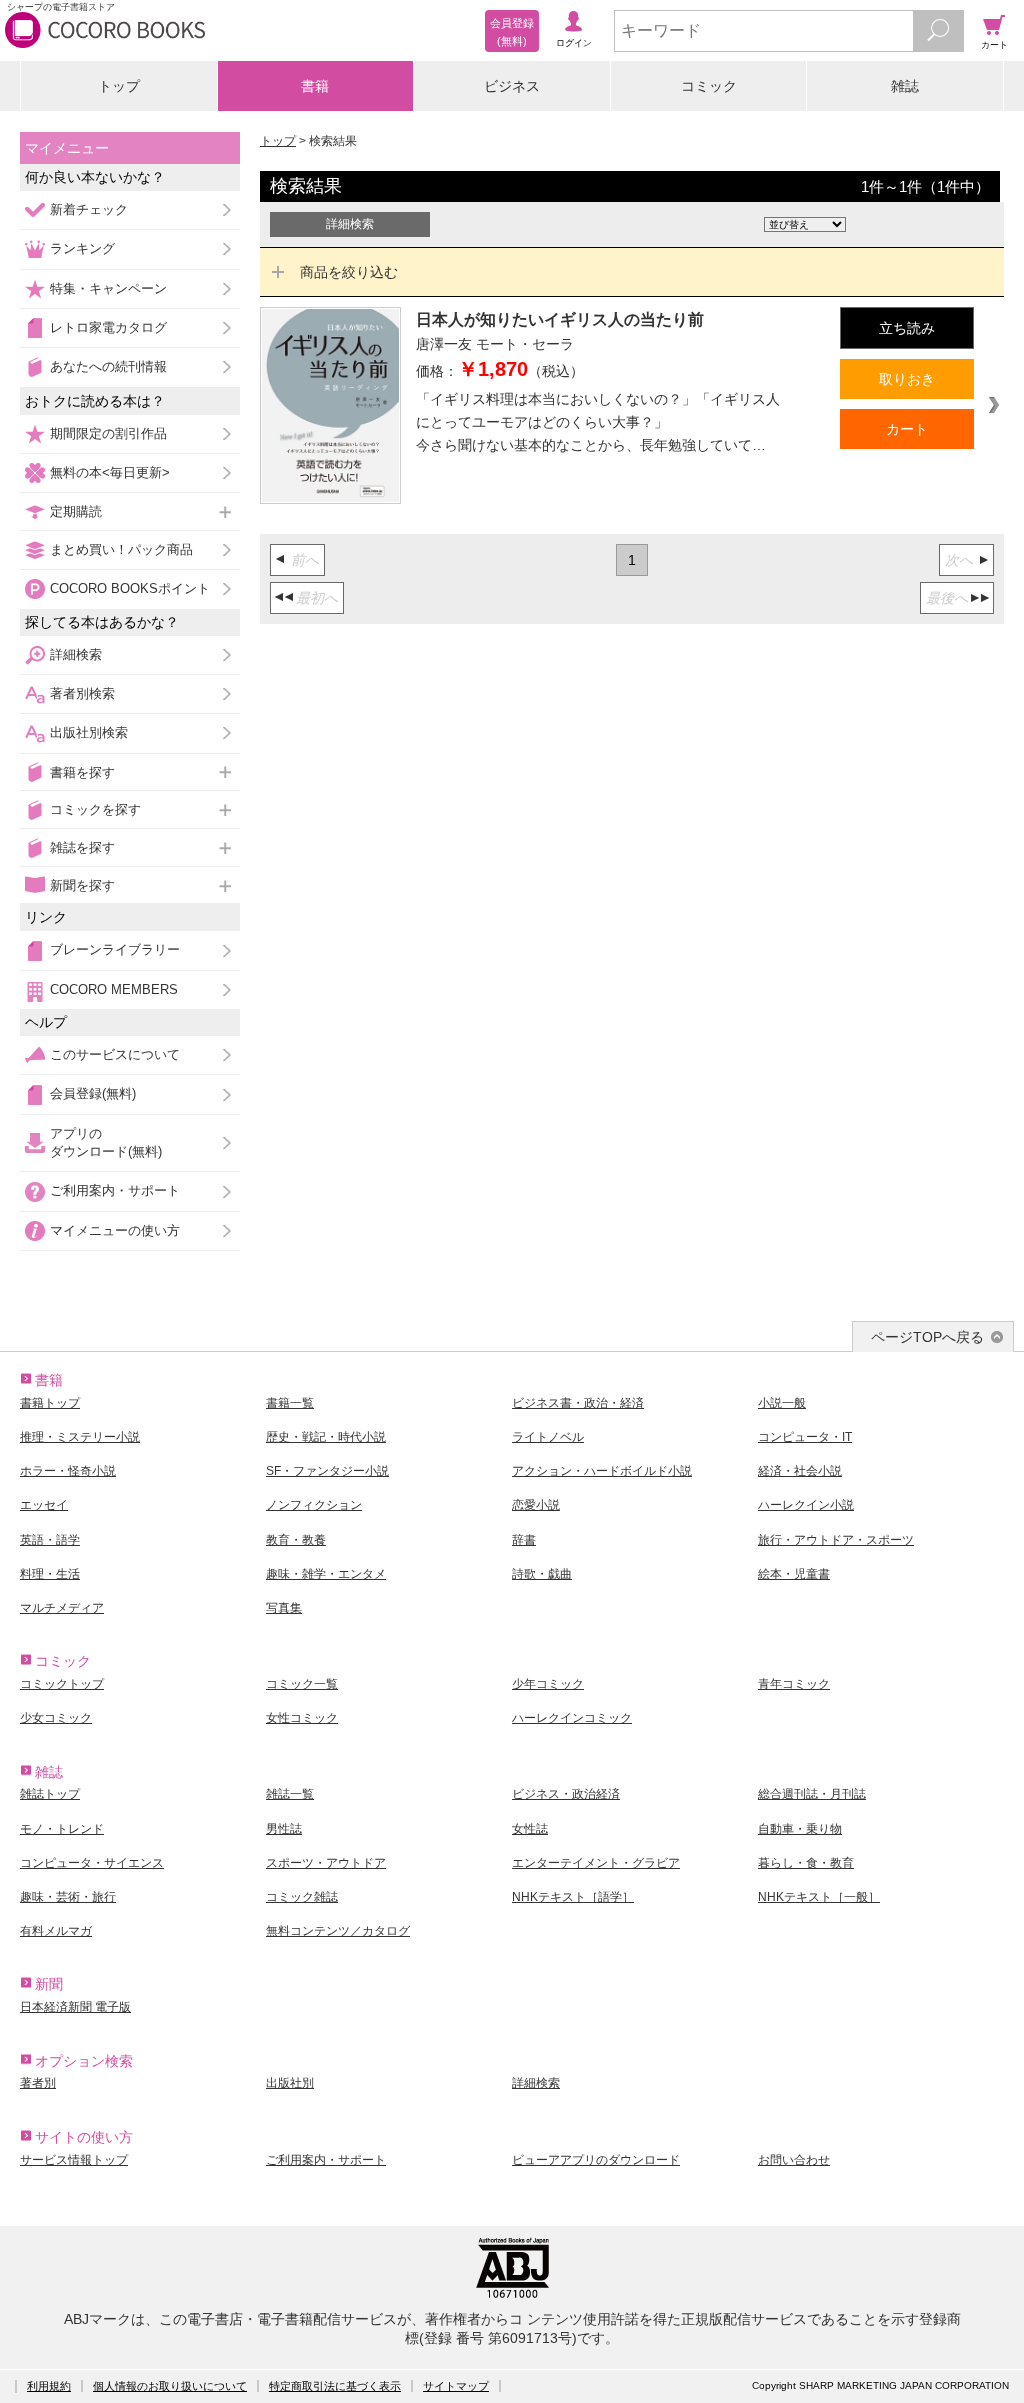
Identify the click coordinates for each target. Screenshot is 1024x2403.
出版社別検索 (89, 732)
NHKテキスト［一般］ (819, 1897)
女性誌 (530, 1829)
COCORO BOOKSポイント (130, 588)
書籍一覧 (290, 1403)
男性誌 (284, 1829)
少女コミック (56, 1718)
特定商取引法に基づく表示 (335, 2386)
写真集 (284, 1608)
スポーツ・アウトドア (326, 1863)
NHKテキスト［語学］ (573, 1897)
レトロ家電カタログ (108, 327)
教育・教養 (296, 1540)
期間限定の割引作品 (108, 433)
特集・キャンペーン (108, 288)
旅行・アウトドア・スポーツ (836, 1540)
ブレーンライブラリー (115, 949)
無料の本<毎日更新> (110, 472)
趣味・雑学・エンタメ (326, 1574)
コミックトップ (62, 1684)
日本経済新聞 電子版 (75, 2007)
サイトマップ (456, 2386)
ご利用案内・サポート (115, 1190)
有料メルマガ (56, 1931)
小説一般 (782, 1403)
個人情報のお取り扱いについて (170, 2386)
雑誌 (905, 86)
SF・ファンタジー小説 (327, 1471)
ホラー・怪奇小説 (68, 1471)
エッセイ (44, 1505)
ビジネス (512, 86)
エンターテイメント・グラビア (596, 1863)
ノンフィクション (314, 1505)
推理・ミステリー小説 (80, 1437)
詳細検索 (76, 654)
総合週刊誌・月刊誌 (812, 1794)
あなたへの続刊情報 (108, 366)
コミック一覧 (302, 1684)
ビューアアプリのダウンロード (596, 2160)
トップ (119, 86)
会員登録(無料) (93, 1093)
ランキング (82, 248)
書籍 (315, 86)
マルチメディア (62, 1608)
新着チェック (89, 209)
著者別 (38, 2083)
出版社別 (290, 2083)
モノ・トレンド (62, 1829)
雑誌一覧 (290, 1794)
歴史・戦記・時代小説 (326, 1437)
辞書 (524, 1540)
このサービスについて (115, 1054)
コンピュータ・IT (805, 1437)
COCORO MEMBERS (114, 989)
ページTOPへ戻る (927, 1337)
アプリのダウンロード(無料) (106, 1142)
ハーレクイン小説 (806, 1505)
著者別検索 (82, 693)
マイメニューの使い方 (115, 1230)
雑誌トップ (50, 1794)
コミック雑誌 (302, 1897)
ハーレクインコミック (572, 1718)
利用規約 (49, 2386)
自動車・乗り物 (800, 1829)
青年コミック (794, 1684)
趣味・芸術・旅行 (68, 1897)
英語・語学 (50, 1540)
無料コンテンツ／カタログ (338, 1931)
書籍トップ (50, 1403)
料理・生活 (50, 1574)
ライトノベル (548, 1437)
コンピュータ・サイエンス (92, 1863)
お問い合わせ (794, 2160)
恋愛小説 (536, 1505)
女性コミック (302, 1718)
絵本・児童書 (794, 1574)
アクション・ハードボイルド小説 (602, 1471)
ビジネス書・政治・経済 (578, 1403)
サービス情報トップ (74, 2160)
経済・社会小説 (800, 1471)
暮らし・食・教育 (806, 1863)
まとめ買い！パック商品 (121, 549)
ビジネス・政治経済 (566, 1794)
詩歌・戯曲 (542, 1574)
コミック (709, 86)
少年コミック (548, 1684)
